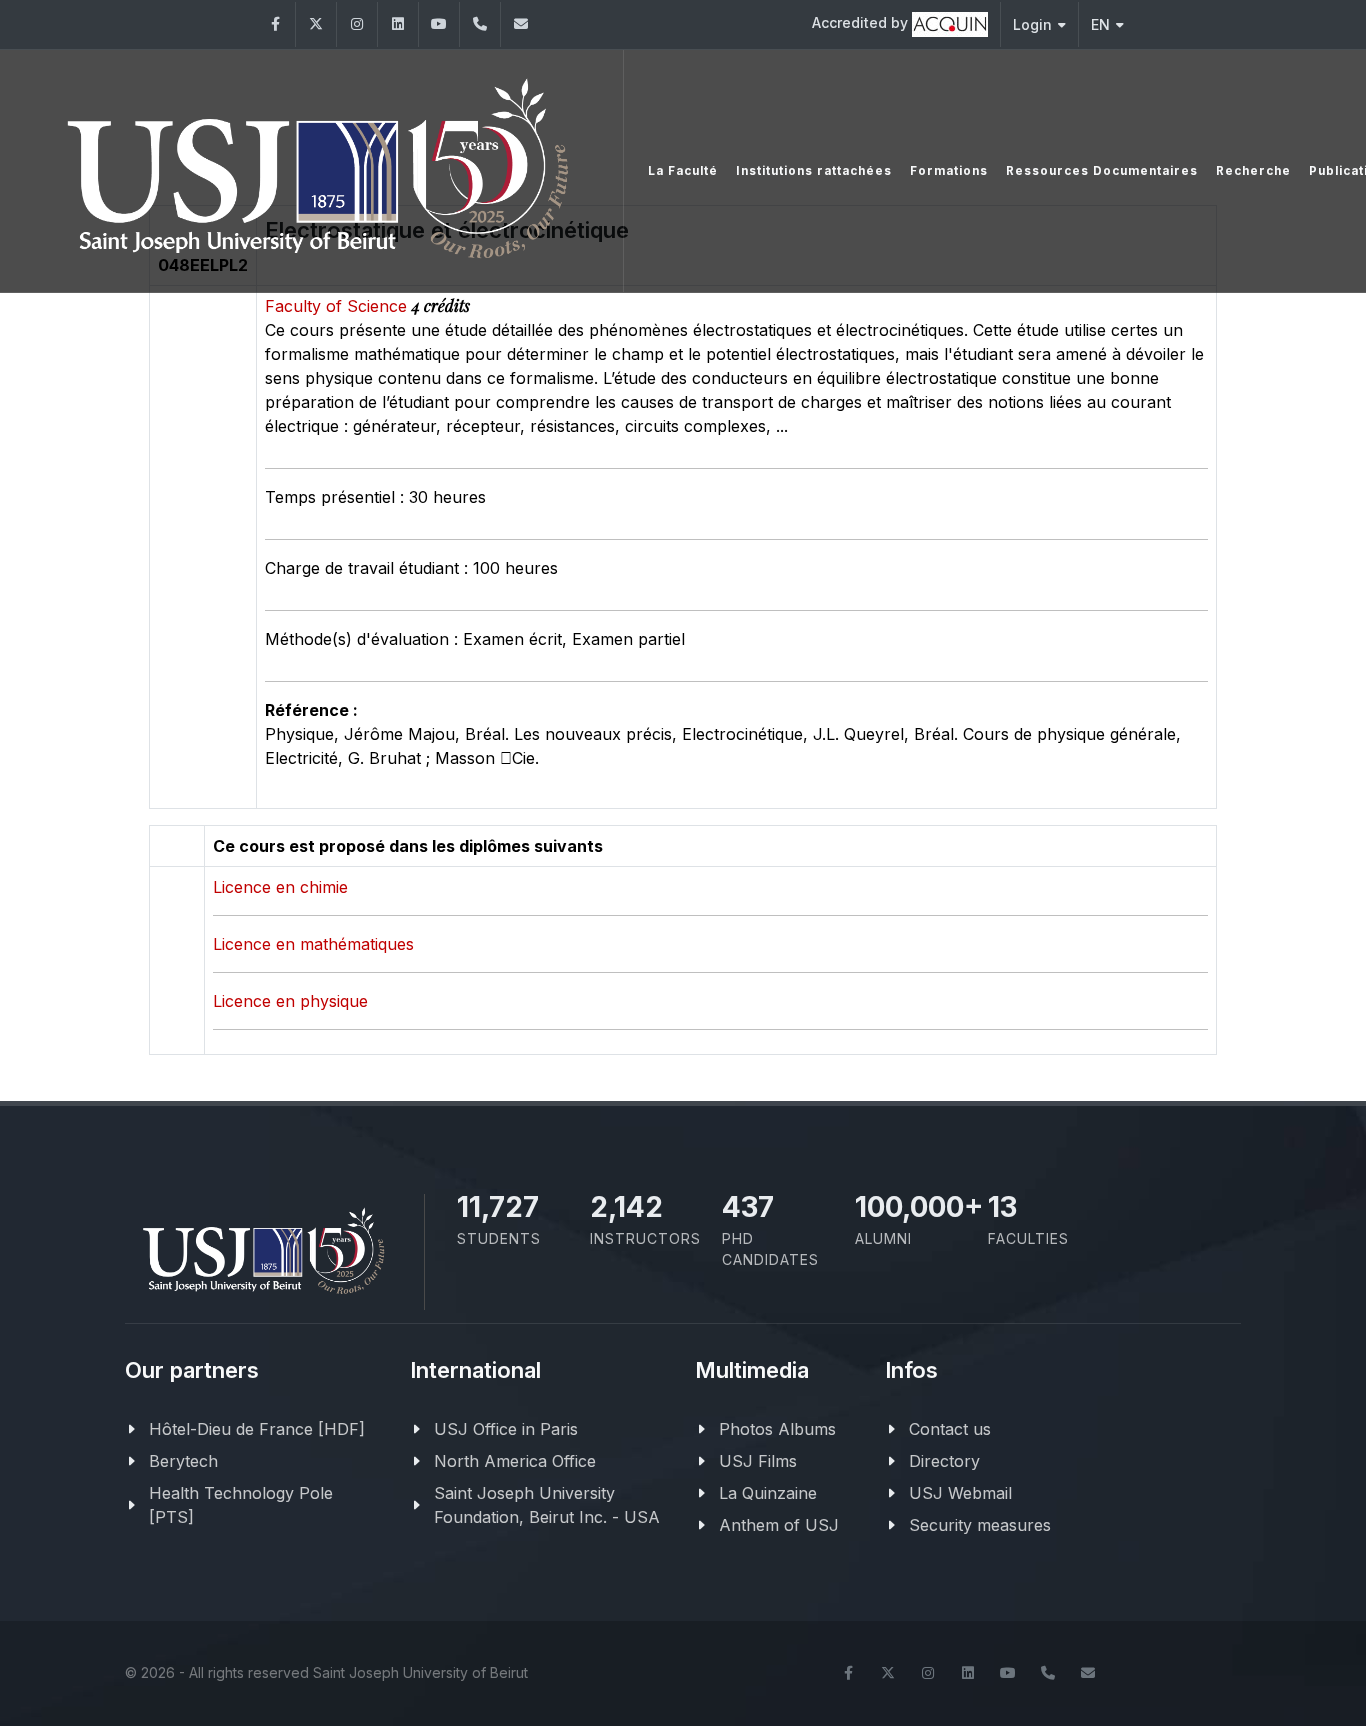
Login (1032, 24)
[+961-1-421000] (1048, 1673)
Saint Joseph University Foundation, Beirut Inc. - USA (547, 1505)
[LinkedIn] (398, 24)
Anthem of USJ (779, 1525)
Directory (944, 1461)
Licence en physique (290, 1001)
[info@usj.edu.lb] (1088, 1673)
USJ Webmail (960, 1493)
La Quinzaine (768, 1493)
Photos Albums (777, 1429)
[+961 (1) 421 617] (480, 24)
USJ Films (758, 1461)
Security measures (980, 1525)
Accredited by (862, 22)
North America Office (515, 1461)
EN (1100, 24)
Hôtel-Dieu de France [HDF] (257, 1429)
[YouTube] (439, 24)
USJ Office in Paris (506, 1429)
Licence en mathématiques (313, 944)
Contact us (950, 1429)
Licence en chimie (280, 887)
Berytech (183, 1461)
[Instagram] (357, 24)
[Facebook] (275, 24)
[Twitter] (316, 24)
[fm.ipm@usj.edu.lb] (521, 24)
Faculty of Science (338, 306)
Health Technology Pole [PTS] (241, 1505)
